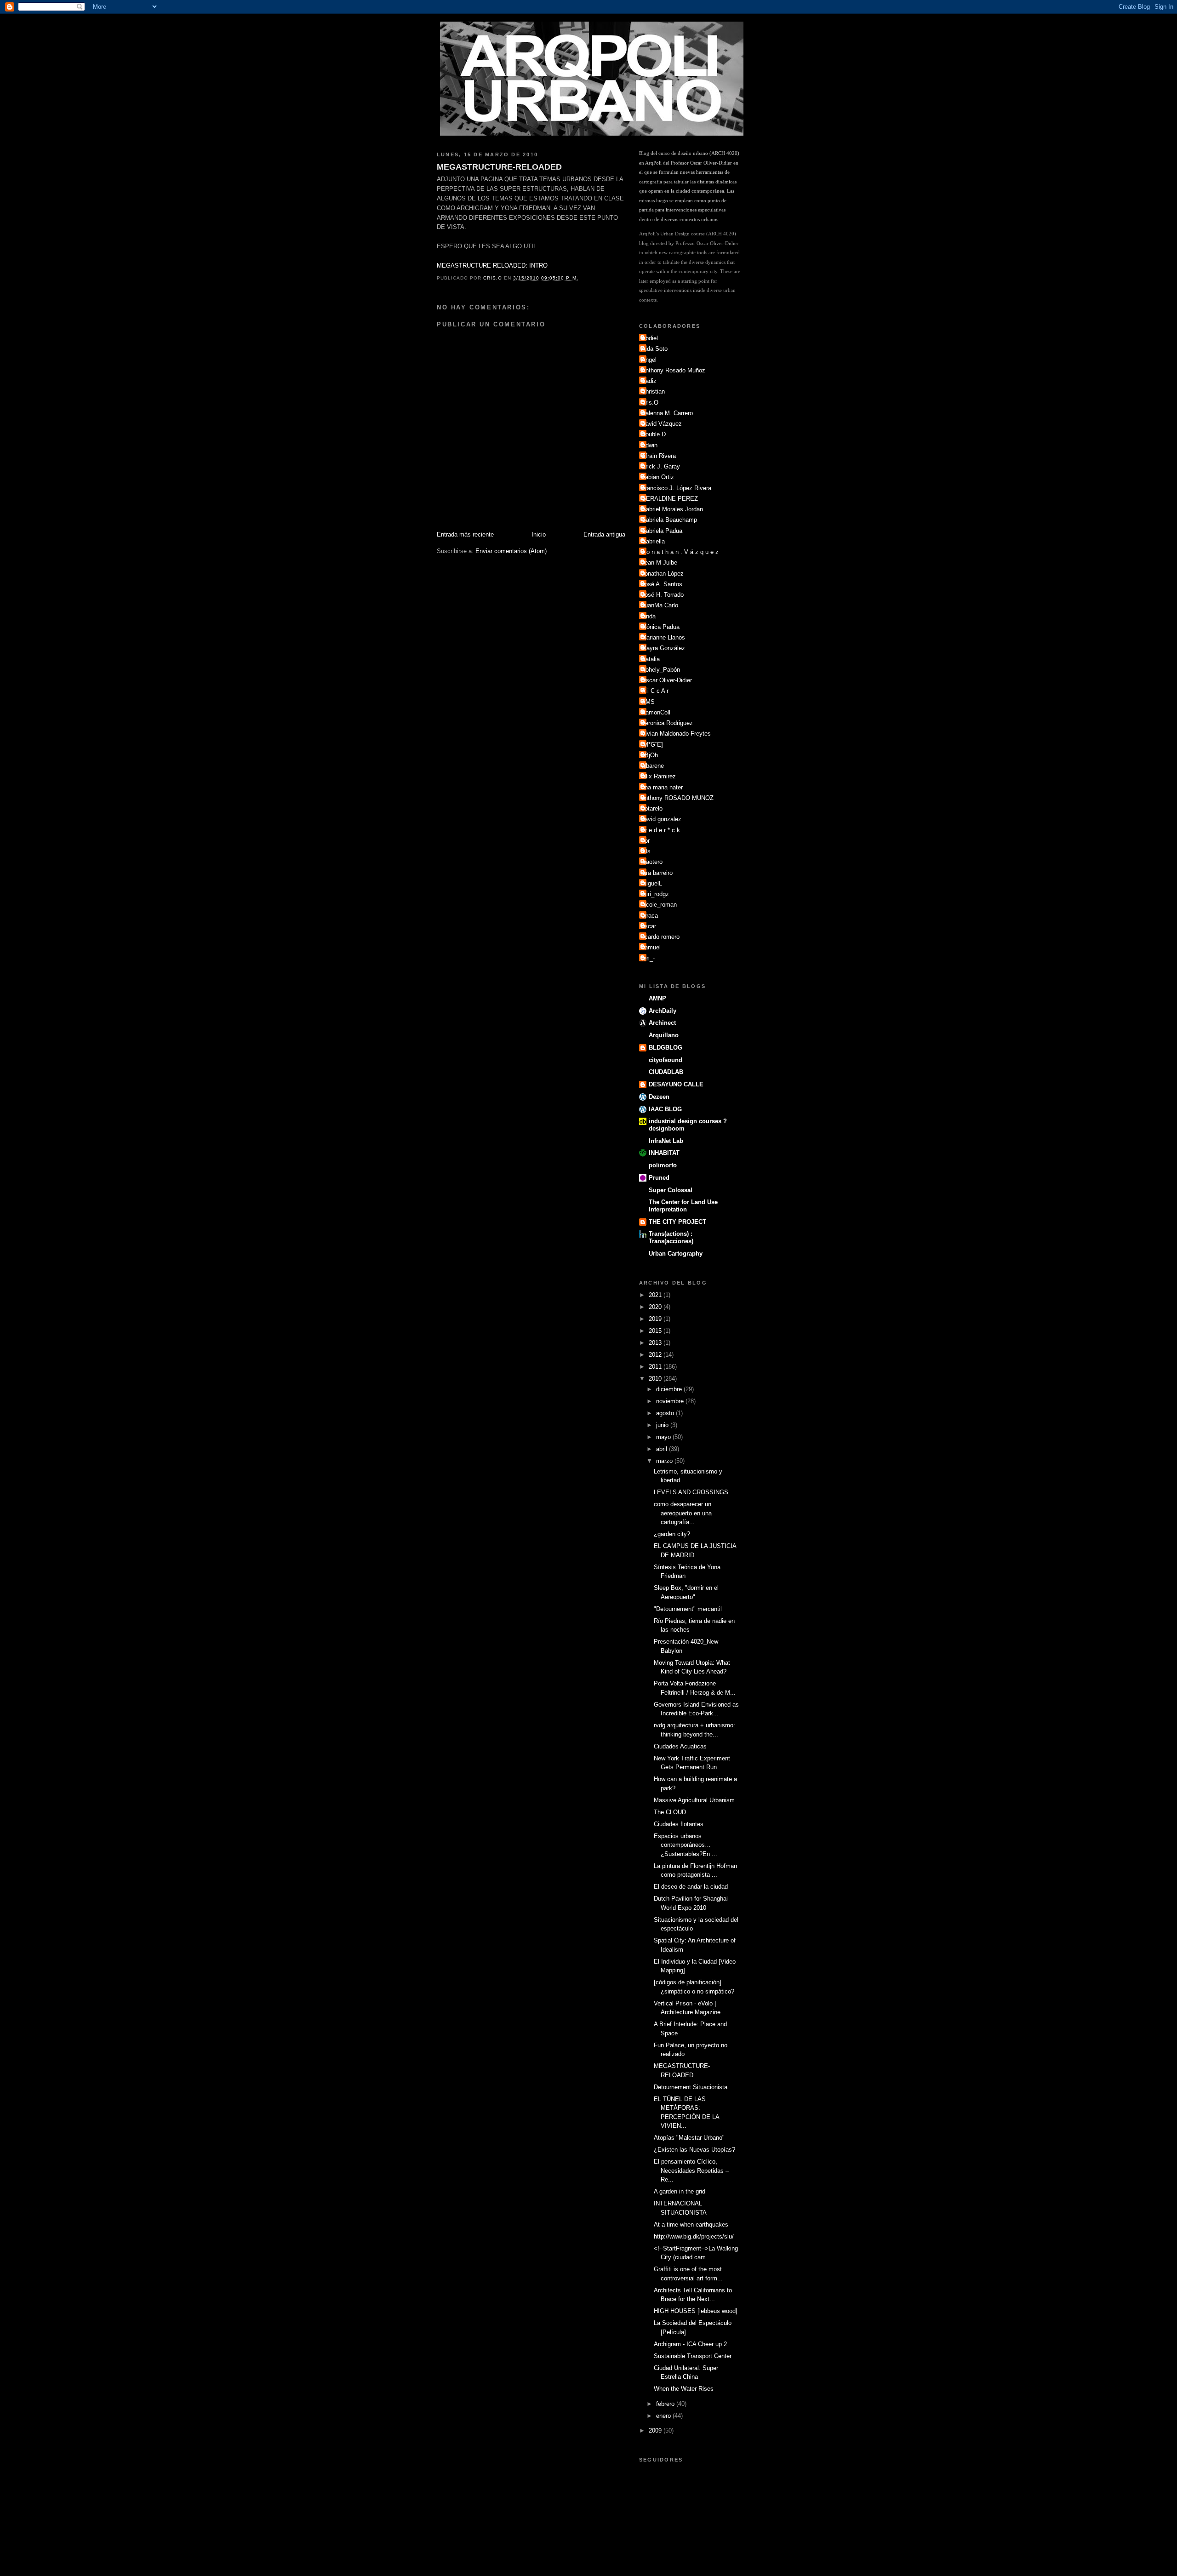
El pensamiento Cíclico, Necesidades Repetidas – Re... (691, 2170)
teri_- (648, 958)
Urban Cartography (676, 1254)
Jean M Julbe (659, 563)
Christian (653, 391)
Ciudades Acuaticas (680, 1746)
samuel (651, 947)
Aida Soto (654, 349)
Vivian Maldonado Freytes (676, 734)
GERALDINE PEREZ (670, 499)
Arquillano (664, 1035)
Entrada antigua (604, 534)
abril (663, 1449)
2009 (656, 2430)
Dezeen (659, 1097)
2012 (656, 1355)
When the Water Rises (684, 2389)
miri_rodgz (655, 894)
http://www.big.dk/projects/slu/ (694, 2236)
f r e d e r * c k (661, 830)
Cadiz (649, 381)
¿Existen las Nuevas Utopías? (694, 2150)
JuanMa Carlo (660, 605)
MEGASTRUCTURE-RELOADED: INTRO (492, 266)
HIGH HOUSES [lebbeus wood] (696, 2311)
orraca (650, 916)
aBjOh (650, 755)
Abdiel (650, 338)
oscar (649, 926)
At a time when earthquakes (691, 2225)
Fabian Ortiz (658, 477)
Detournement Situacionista (691, 2087)
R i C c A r (655, 691)
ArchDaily (663, 1011)
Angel (649, 360)
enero (664, 2416)
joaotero (652, 862)
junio (663, 1425)
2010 (656, 1379)
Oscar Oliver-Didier (667, 680)
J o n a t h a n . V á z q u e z (680, 552)
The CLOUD (670, 1812)
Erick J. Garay (661, 466)
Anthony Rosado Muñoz (673, 370)
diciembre (670, 1389)
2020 (656, 1307)
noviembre (671, 1401)
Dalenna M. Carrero (667, 413)
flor (646, 841)
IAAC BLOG (665, 1109)
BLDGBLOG (666, 1048)
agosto (666, 1413)
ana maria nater (662, 787)
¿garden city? (672, 1534)
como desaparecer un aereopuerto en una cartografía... (683, 1513)
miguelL (652, 883)
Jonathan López (663, 574)
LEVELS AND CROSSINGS (691, 1492)
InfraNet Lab (666, 1141)
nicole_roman (659, 905)
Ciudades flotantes (679, 1824)
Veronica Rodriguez (667, 723)
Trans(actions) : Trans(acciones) (671, 1237)
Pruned (659, 1178)
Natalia (651, 659)
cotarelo (652, 808)
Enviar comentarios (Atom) (511, 551)
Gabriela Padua (662, 531)
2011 (656, 1367)
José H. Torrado (663, 595)
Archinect (662, 1023)
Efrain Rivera (659, 456)
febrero (666, 2404)
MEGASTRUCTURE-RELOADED (499, 167)
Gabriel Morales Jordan (672, 509)
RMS (648, 702)
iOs (646, 851)
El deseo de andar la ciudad (691, 1887)
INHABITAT (664, 1153)
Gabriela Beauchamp (669, 520)
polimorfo (663, 1165)
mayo (664, 1437)
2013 (656, 1343)
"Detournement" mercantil (688, 1609)
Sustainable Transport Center (693, 2356)
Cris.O (650, 403)
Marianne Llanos (663, 637)
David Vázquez (662, 424)
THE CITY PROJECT (677, 1222)
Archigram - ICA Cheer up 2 (690, 2344)
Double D (654, 434)
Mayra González (663, 648)
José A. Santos (662, 584)
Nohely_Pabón (661, 670)
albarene (653, 766)
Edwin (649, 445)
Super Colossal (671, 1190)
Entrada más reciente (465, 534)
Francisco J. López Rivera (676, 488)
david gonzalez (661, 819)
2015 (656, 1331)
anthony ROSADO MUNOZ (677, 798)
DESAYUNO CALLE (676, 1084)
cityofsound (666, 1060)
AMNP (657, 998)
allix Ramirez (659, 776)
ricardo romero (660, 937)
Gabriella (653, 541)
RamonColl (656, 712)
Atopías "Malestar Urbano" (689, 2138)
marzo (665, 1461)
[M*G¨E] (652, 745)
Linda (648, 616)
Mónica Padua (660, 627)
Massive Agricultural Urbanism (694, 1800)
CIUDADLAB (666, 1072)
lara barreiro (657, 873)
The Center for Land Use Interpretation (683, 1206)
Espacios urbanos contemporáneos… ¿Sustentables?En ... (686, 1845)
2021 (656, 1295)
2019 (656, 1319)
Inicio (539, 534)
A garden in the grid (680, 2191)
